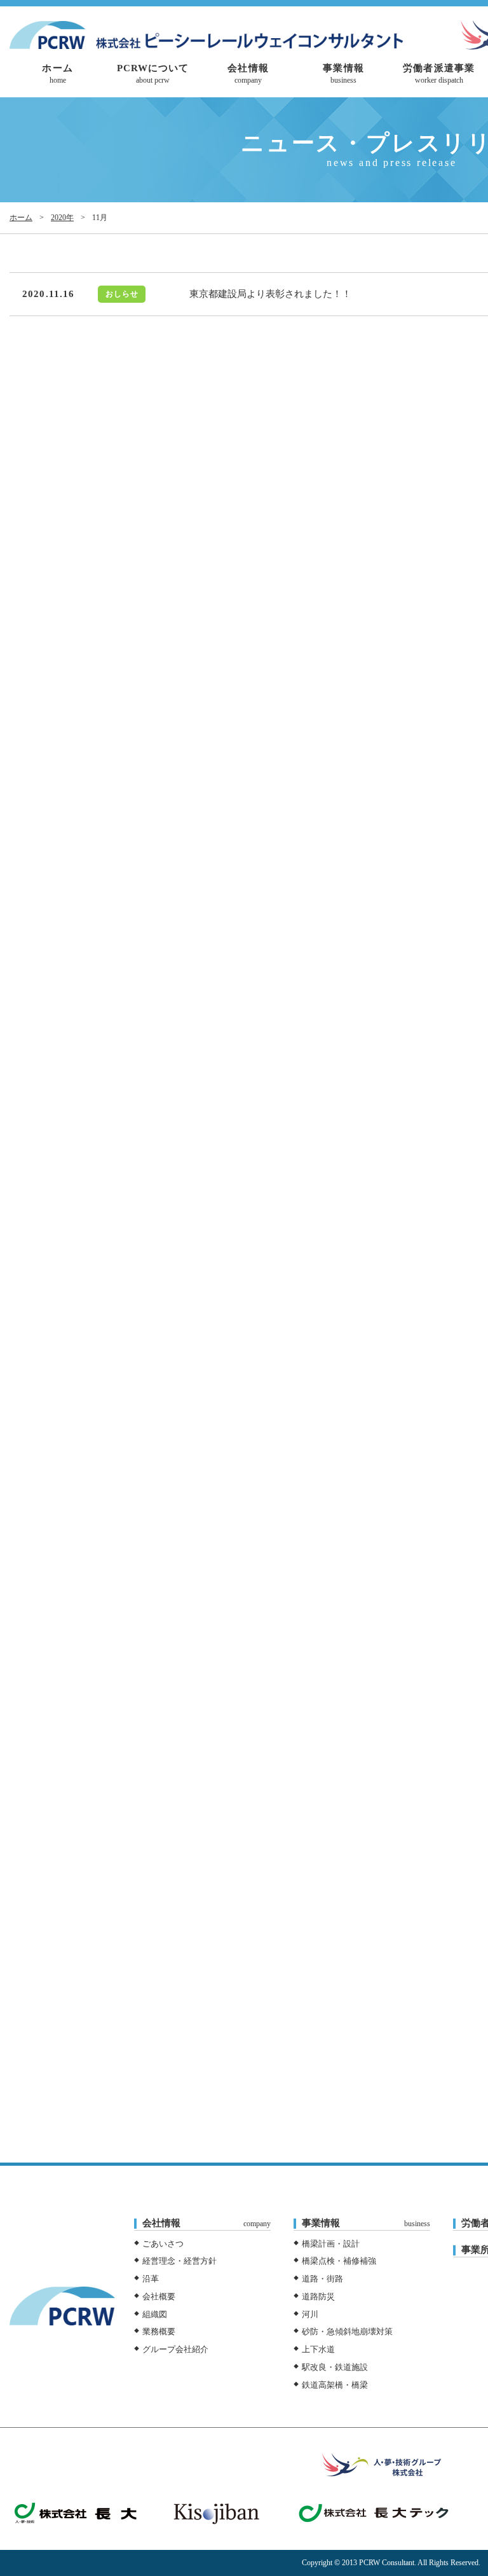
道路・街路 (322, 2279)
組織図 (155, 2314)
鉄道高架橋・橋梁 (335, 2385)
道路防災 (318, 2296)
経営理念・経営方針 (180, 2261)
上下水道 (318, 2349)
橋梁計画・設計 (331, 2244)
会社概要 (159, 2296)
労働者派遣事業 (439, 74)
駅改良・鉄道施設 (335, 2367)
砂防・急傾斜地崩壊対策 (347, 2331)
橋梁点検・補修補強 (339, 2261)
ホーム (57, 74)
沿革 (151, 2279)
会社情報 (248, 74)
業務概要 (159, 2331)
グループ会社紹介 (175, 2349)
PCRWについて (153, 74)
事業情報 (343, 74)
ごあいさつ (163, 2244)
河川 (310, 2314)
